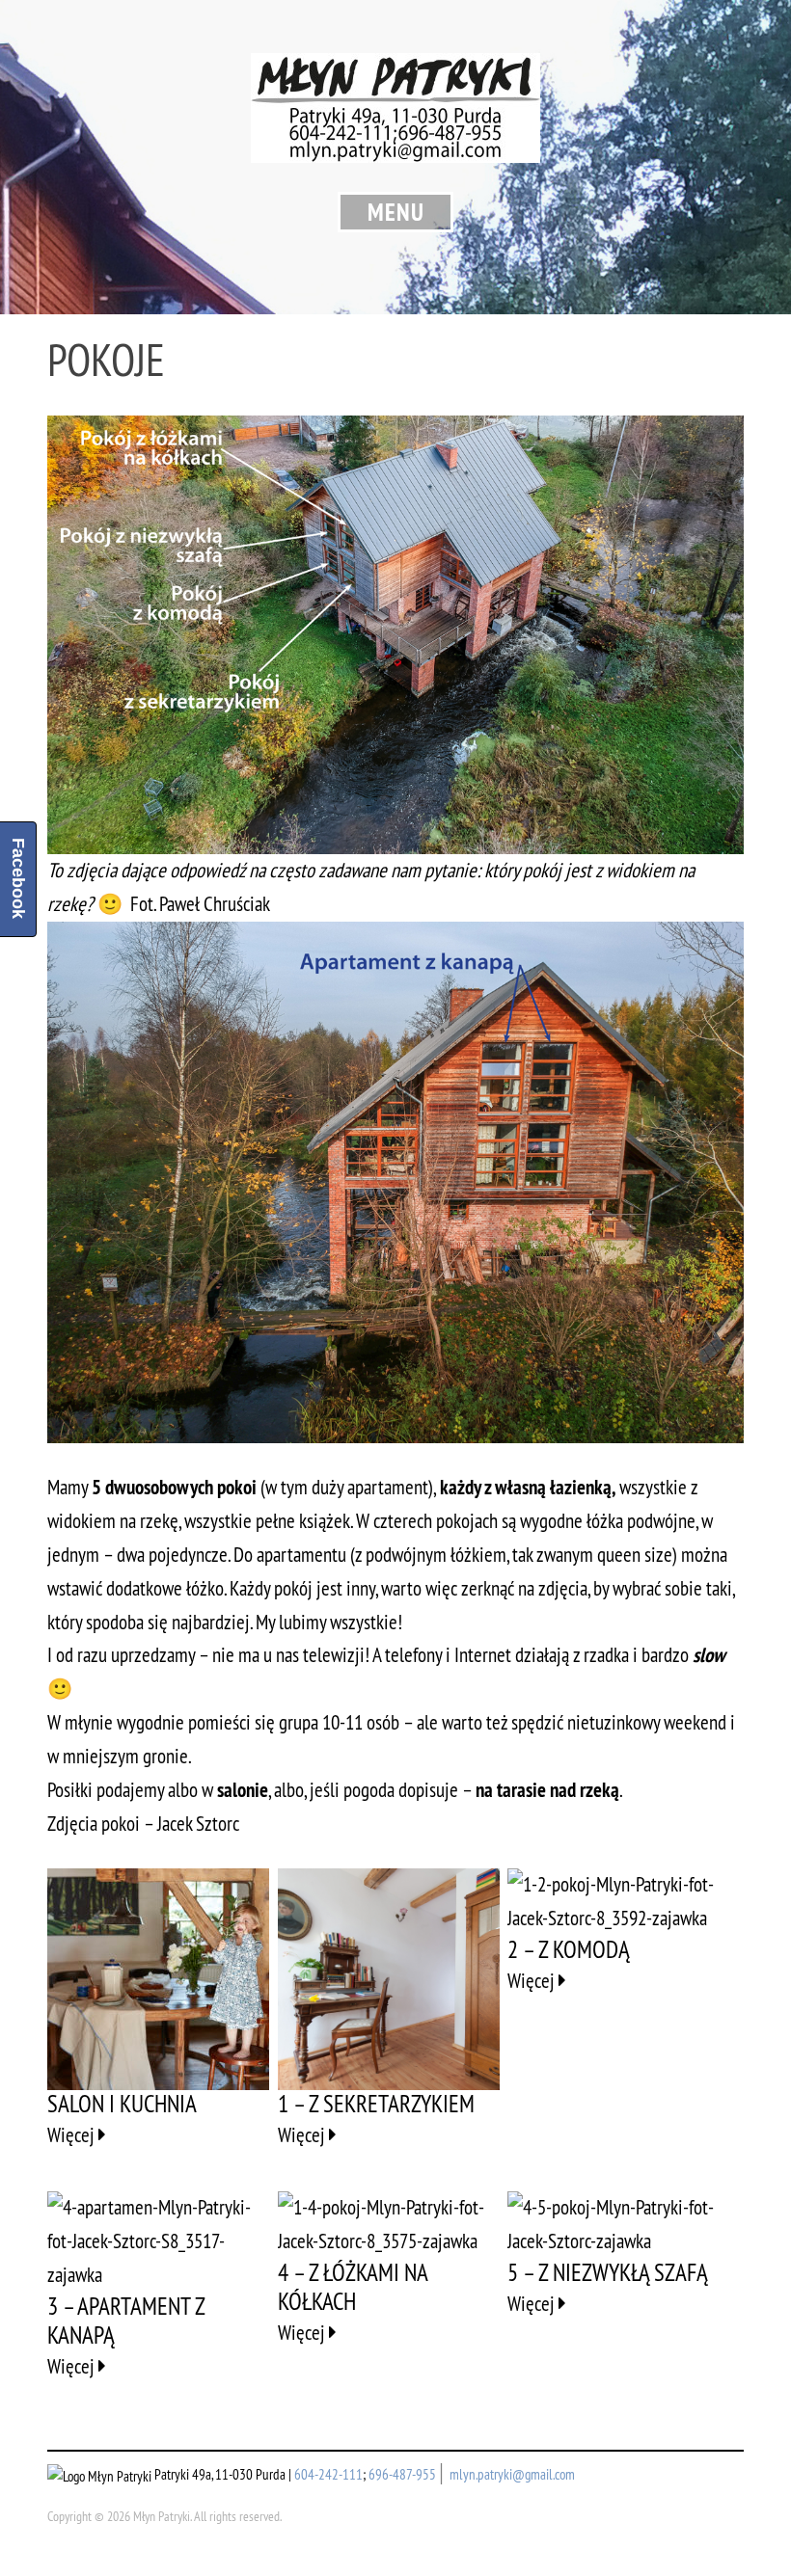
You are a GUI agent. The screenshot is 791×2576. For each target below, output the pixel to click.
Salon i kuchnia (122, 2104)
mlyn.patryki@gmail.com (512, 2474)
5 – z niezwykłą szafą (608, 2272)
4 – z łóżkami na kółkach (353, 2287)
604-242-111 (328, 2474)
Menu (396, 212)
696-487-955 (402, 2474)
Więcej (73, 2135)
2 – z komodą (569, 1949)
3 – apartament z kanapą (126, 2321)
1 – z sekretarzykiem (376, 2104)
